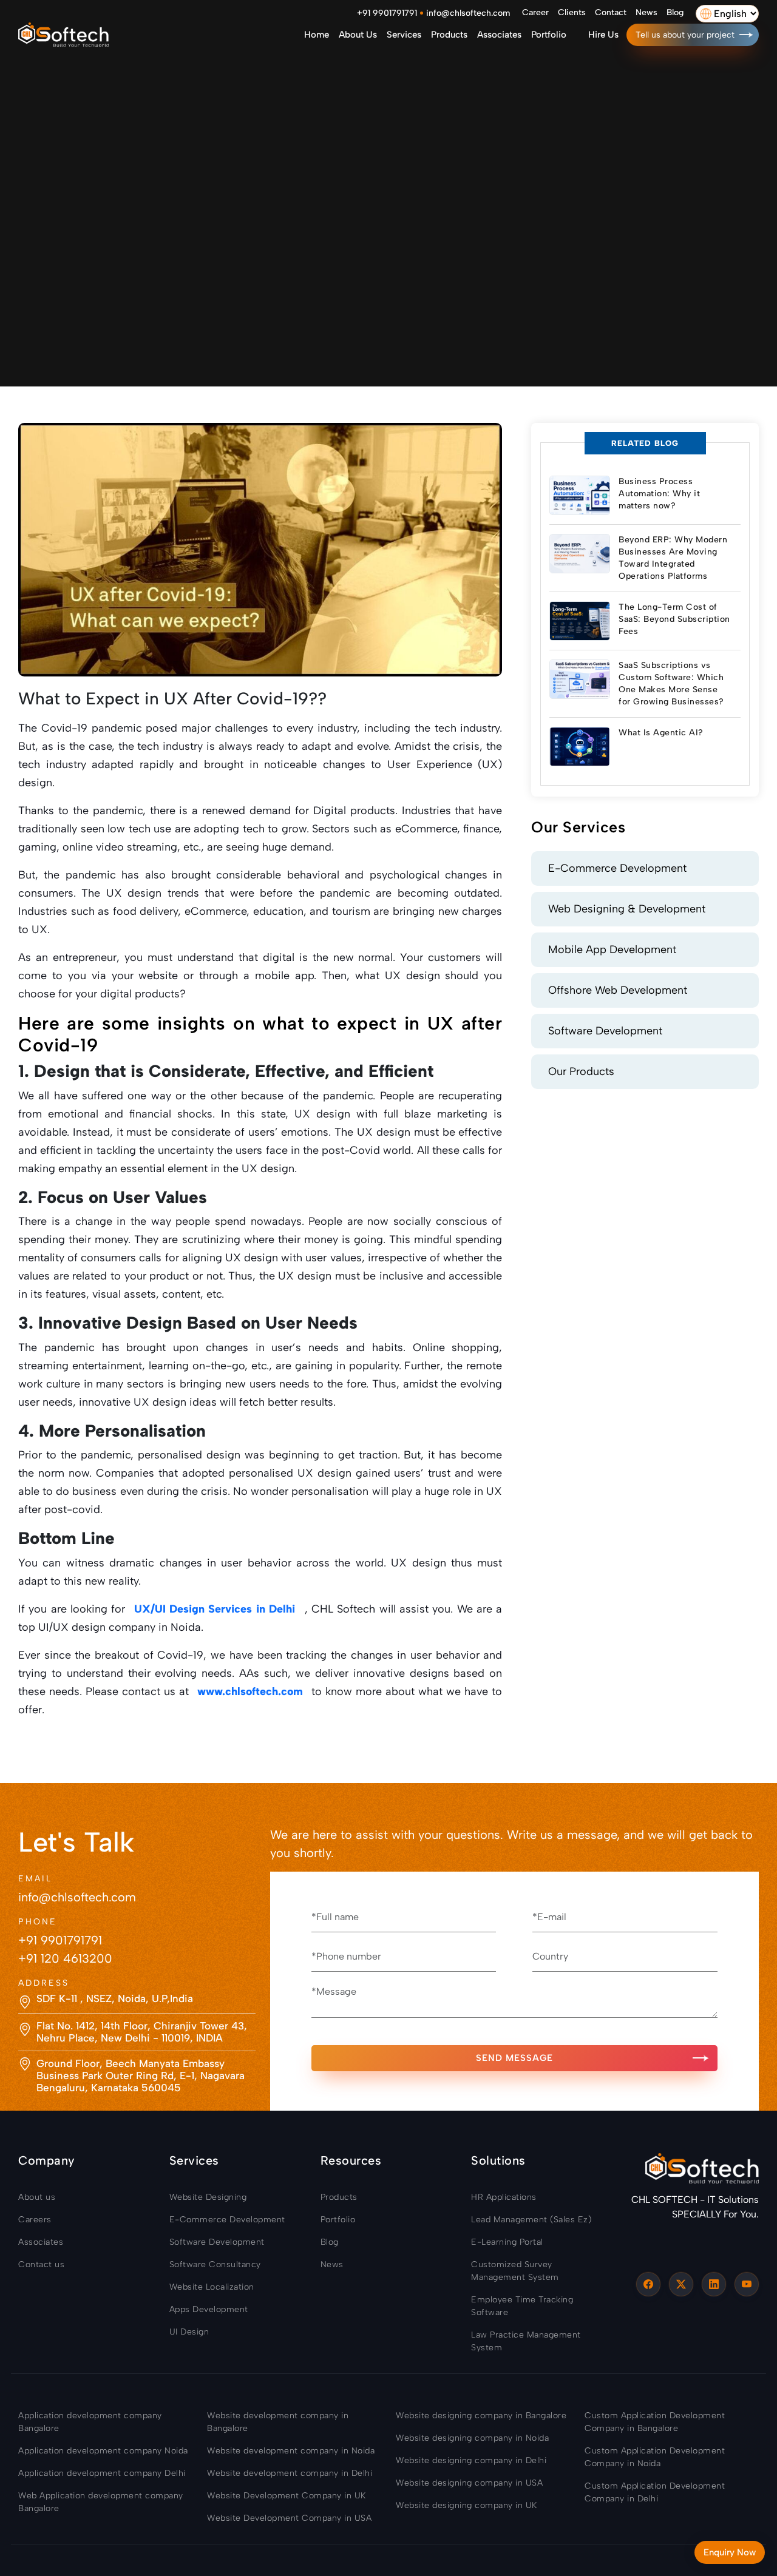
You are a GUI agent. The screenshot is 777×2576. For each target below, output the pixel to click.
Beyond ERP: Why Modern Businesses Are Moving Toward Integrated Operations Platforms (673, 558)
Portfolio (549, 35)
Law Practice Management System (526, 2341)
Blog (675, 12)
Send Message (514, 2058)
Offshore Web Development (618, 990)
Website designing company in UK (467, 2505)
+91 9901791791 (387, 13)
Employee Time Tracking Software (522, 2306)
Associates (499, 35)
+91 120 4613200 (65, 1958)
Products (449, 35)
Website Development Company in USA (289, 2518)
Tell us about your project (685, 35)
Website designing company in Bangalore (481, 2416)
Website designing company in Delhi (471, 2460)
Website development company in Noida (291, 2451)
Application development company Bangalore (90, 2422)
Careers (35, 2220)
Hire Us (603, 35)
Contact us (41, 2264)
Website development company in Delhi (290, 2473)
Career (535, 12)
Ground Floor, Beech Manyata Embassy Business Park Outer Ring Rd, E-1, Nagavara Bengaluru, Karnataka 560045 (141, 2076)
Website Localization (212, 2287)
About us (358, 35)
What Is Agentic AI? (661, 733)
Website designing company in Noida (472, 2438)
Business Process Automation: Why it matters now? (659, 494)
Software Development (605, 1031)
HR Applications (504, 2197)
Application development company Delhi (102, 2473)
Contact (611, 12)
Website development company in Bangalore (278, 2422)
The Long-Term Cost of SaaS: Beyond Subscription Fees (674, 619)
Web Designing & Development (627, 909)
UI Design (189, 2332)
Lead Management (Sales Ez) (531, 2220)
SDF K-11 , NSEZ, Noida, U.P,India (115, 1998)
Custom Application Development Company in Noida (655, 2457)
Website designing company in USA (469, 2483)
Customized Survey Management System (515, 2271)
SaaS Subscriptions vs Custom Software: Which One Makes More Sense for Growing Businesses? (671, 683)
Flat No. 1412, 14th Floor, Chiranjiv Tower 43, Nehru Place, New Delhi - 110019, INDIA (142, 2032)
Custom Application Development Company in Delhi (655, 2492)
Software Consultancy (215, 2264)
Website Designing (208, 2197)
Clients (572, 12)
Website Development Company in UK (287, 2496)
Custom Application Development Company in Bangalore (655, 2422)
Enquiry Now (730, 2552)
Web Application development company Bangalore (101, 2502)
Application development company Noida (103, 2451)
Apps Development (209, 2309)
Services (404, 35)
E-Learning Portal (507, 2242)
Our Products (581, 1071)
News (646, 12)
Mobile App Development (612, 949)
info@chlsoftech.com (468, 13)
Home (317, 35)
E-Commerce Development (617, 868)
